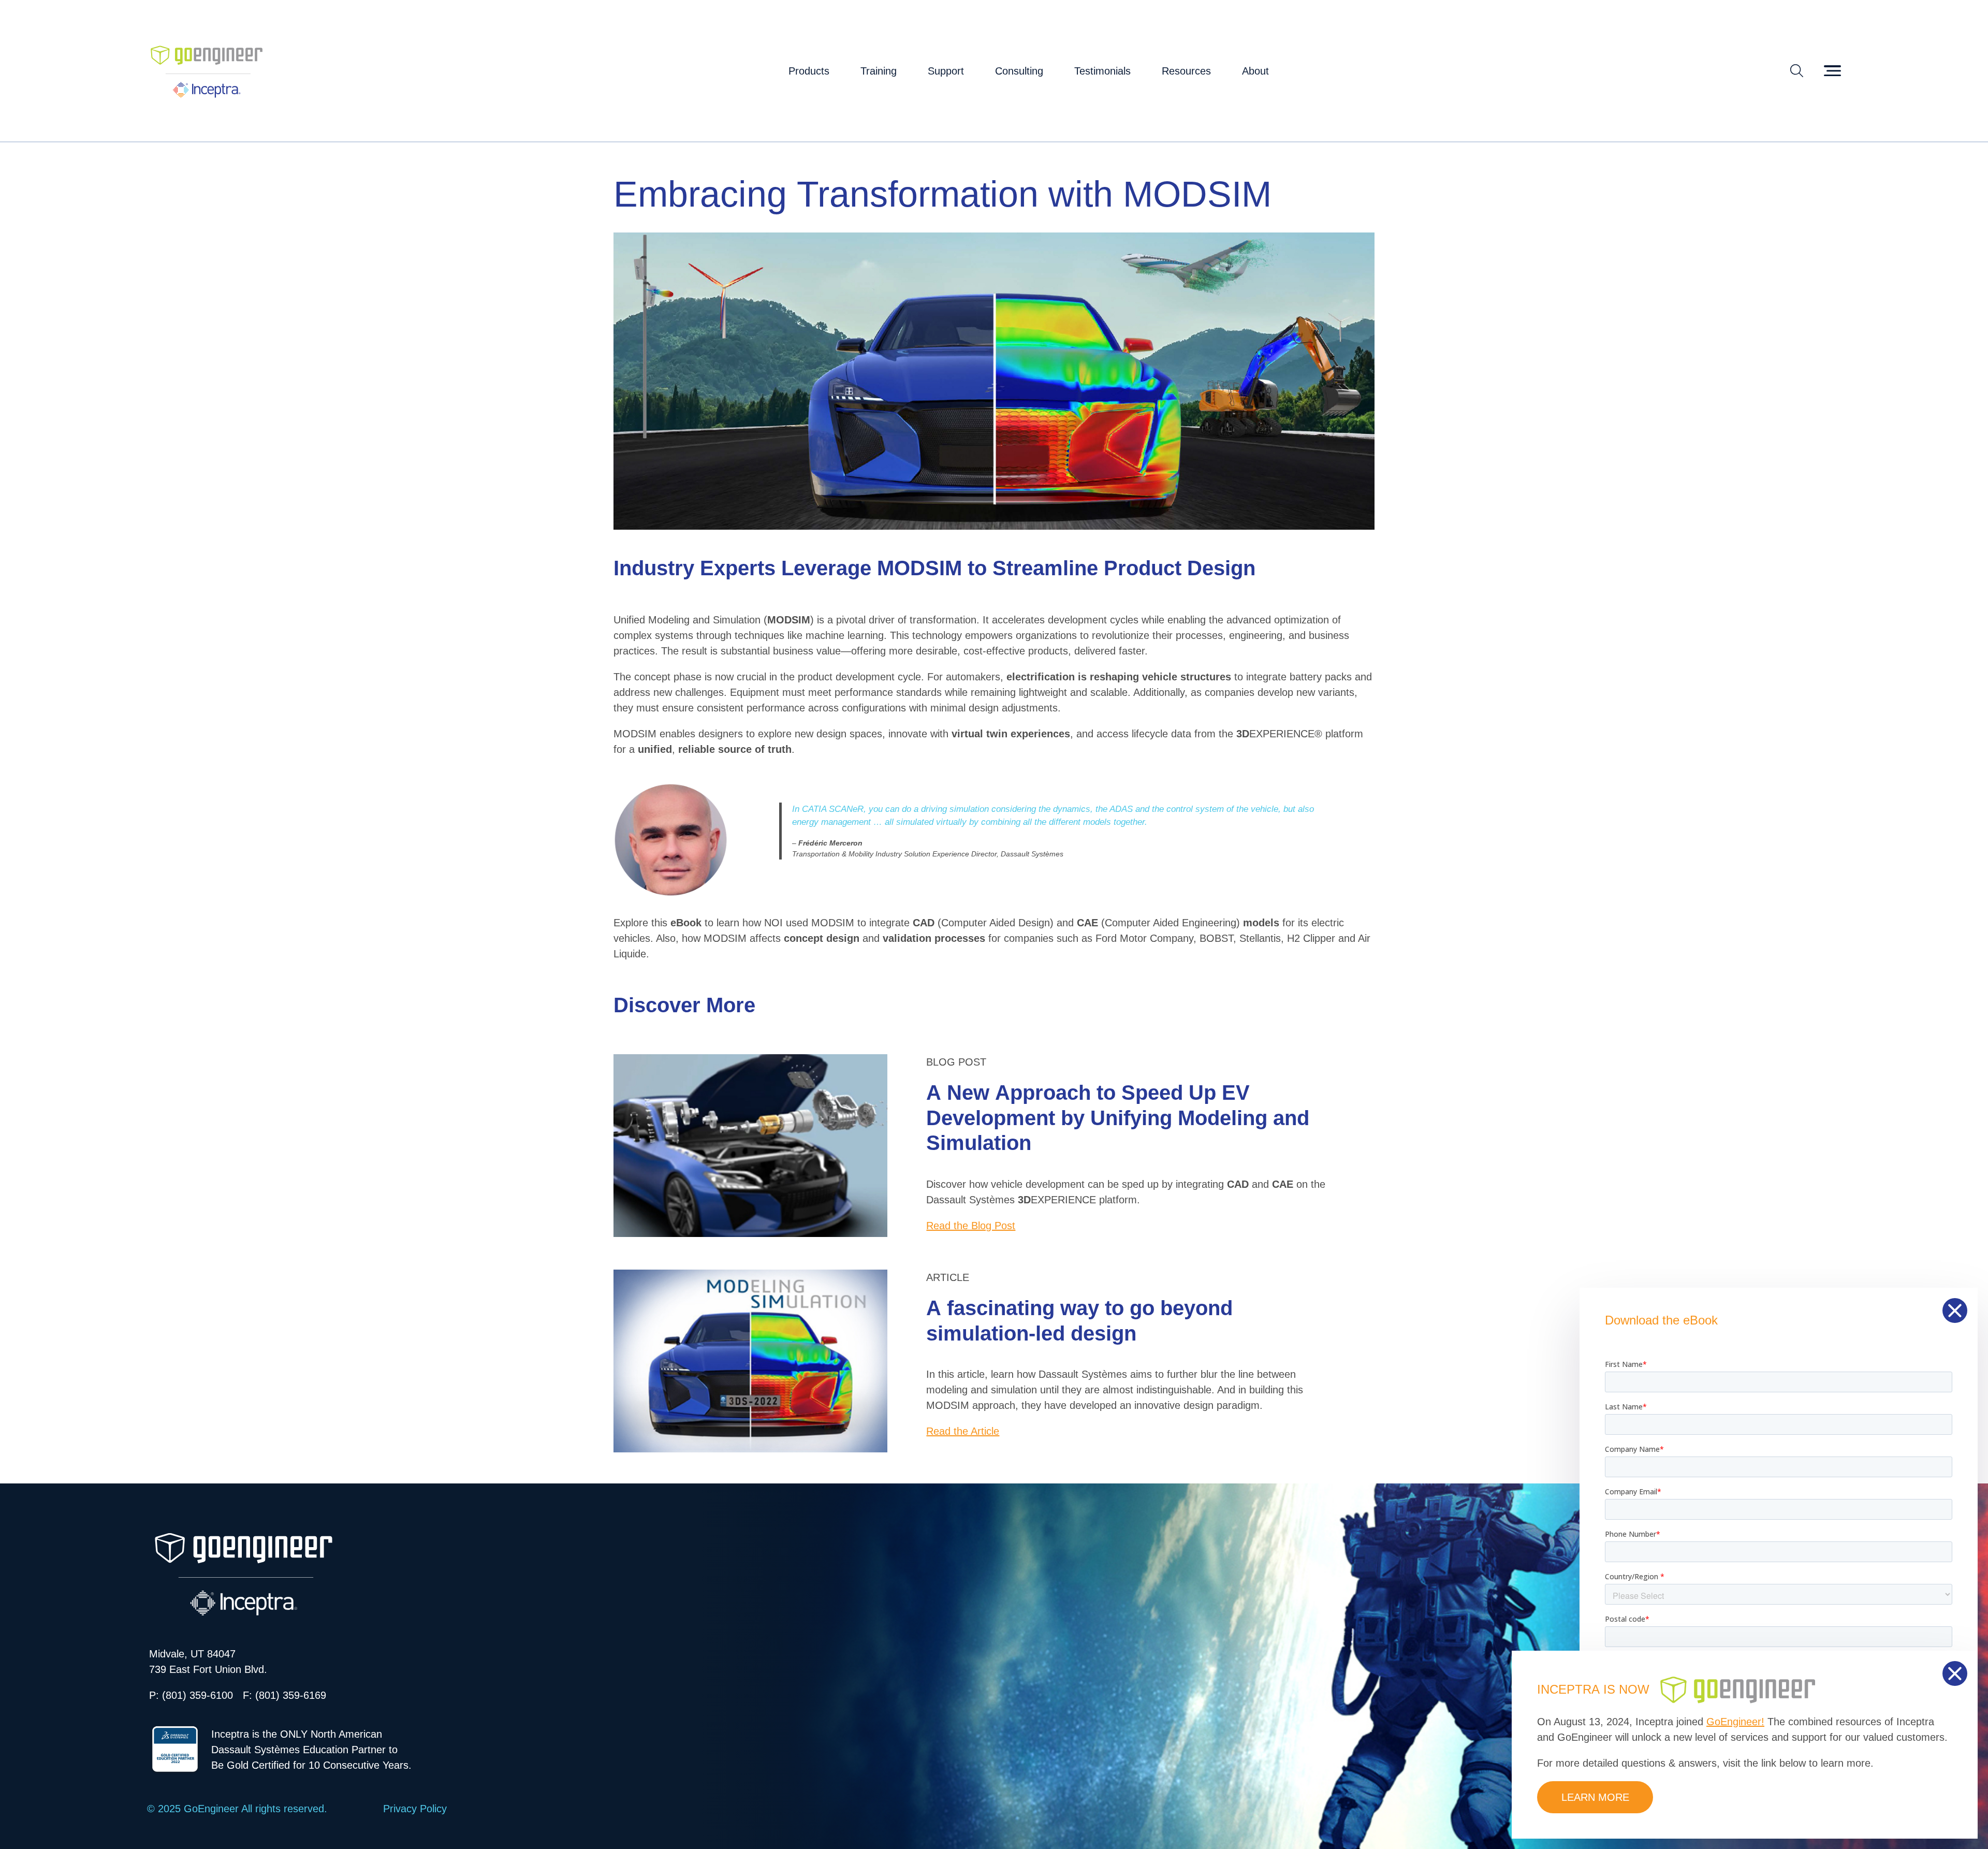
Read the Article (963, 1431)
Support (946, 71)
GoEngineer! (1735, 1722)
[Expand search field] (1797, 71)
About (1255, 71)
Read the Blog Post (971, 1226)
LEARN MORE (1595, 1797)
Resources (1186, 71)
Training (879, 71)
